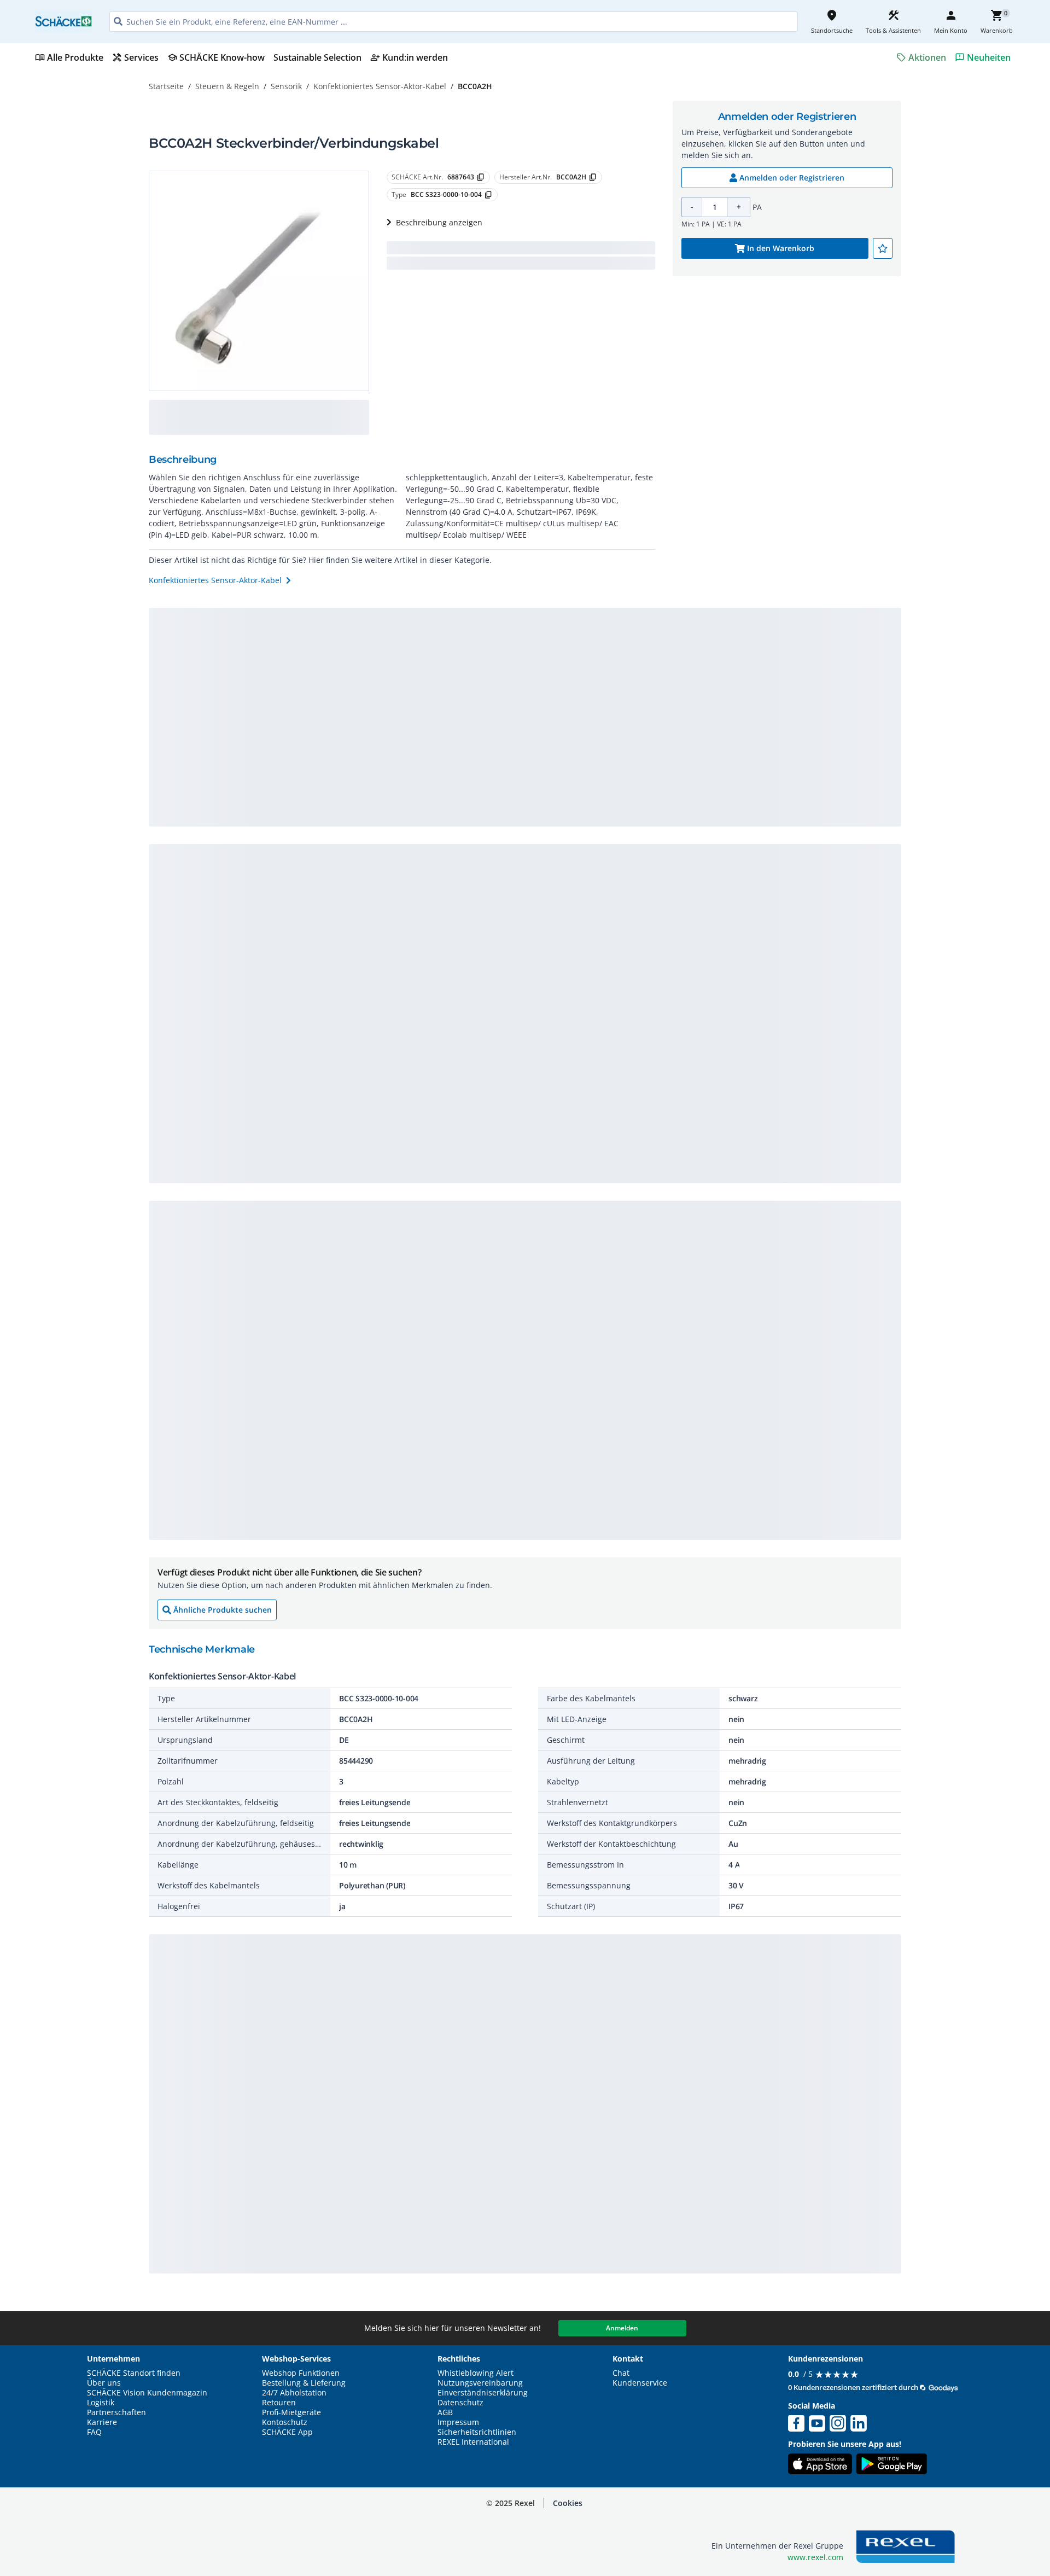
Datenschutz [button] (460, 2403)
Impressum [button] (458, 2422)
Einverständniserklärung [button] (483, 2393)
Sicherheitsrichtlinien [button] (477, 2432)
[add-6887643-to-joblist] (883, 248)
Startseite (166, 86)
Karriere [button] (102, 2422)
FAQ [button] (94, 2432)
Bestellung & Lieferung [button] (304, 2383)
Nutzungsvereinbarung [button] (480, 2383)
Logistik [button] (101, 2403)
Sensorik (286, 86)
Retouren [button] (279, 2403)
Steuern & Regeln (227, 86)
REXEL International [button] (473, 2442)
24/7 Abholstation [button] (294, 2393)
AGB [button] (445, 2412)
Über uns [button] (104, 2383)
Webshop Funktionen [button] (301, 2373)
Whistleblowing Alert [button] (476, 2373)
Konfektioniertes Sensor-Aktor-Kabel (380, 86)
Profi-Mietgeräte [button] (291, 2412)
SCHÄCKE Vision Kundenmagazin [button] (147, 2393)
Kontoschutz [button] (285, 2422)
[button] (568, 2503)
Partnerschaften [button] (116, 2412)
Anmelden (622, 2328)
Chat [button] (621, 2373)
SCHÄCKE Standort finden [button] (134, 2373)
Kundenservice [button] (640, 2383)
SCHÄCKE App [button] (287, 2432)
